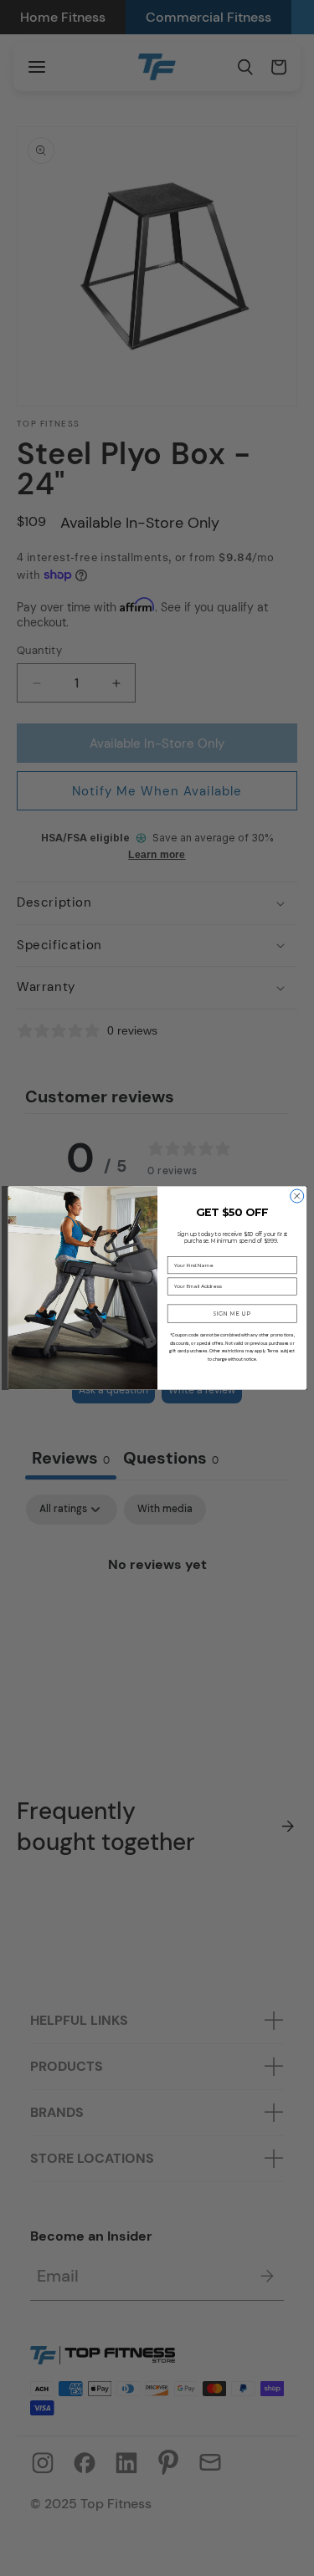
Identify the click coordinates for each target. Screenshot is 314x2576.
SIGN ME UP (232, 1313)
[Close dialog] (296, 1196)
